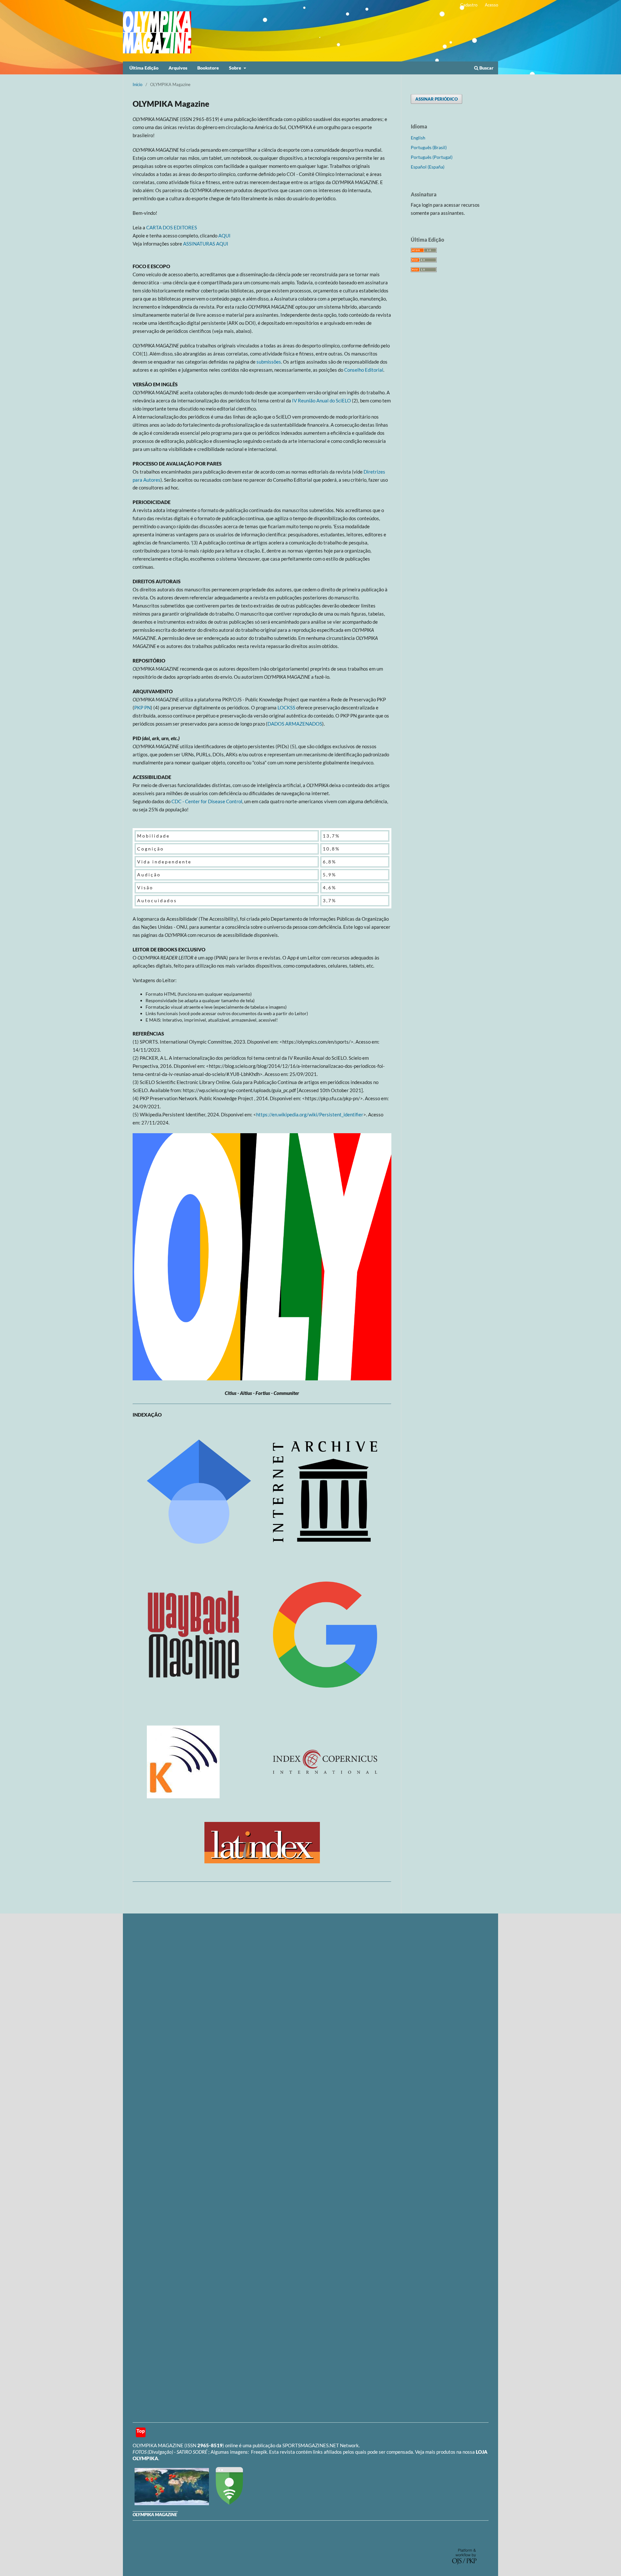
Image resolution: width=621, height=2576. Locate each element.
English (418, 138)
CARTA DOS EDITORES (172, 227)
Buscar (486, 68)
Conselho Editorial (364, 370)
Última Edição (144, 68)
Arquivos (178, 68)
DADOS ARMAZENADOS (295, 724)
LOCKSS (286, 707)
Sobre (236, 68)
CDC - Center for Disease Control (207, 801)
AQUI (224, 236)
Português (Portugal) (432, 157)
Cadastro (469, 5)
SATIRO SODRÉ (192, 2452)
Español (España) (428, 167)
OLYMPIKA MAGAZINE (158, 2445)
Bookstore (208, 68)
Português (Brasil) (429, 147)
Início (137, 84)
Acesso (491, 5)
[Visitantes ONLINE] (171, 2503)
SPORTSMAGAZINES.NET (311, 2445)
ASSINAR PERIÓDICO (436, 99)
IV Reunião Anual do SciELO (321, 400)
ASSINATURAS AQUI (206, 244)
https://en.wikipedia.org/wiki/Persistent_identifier (310, 1114)
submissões (269, 362)
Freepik (259, 2452)
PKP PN (142, 707)
